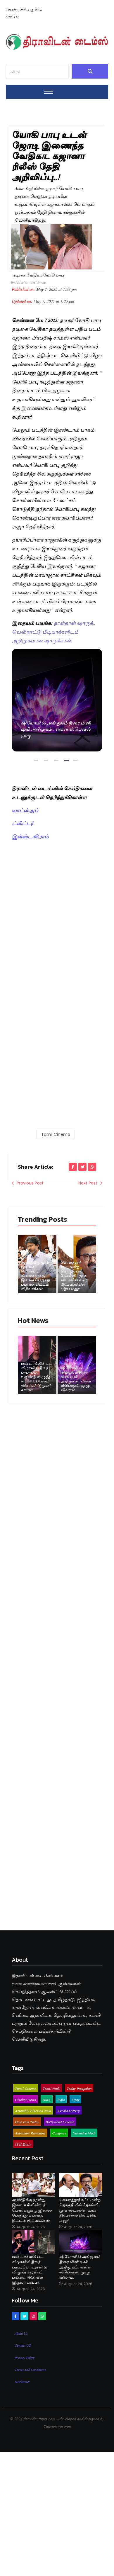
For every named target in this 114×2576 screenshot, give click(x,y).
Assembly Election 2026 (33, 2110)
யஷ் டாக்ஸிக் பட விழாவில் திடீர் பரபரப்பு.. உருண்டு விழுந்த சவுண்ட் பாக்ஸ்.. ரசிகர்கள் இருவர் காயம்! (36, 1376)
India (61, 2099)
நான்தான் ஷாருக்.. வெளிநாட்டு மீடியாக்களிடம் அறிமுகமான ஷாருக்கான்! (54, 631)
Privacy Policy (25, 2357)
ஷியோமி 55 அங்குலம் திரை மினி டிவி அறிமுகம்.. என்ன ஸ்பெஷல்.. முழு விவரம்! (57, 700)
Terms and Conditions (30, 2369)
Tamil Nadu (51, 2088)
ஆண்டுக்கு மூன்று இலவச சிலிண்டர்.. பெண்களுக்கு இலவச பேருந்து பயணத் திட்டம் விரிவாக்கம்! (37, 1275)
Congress (59, 2133)
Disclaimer (22, 2381)
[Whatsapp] (42, 2316)
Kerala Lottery (69, 2110)
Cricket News (25, 2099)
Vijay (75, 2099)
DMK (47, 2099)
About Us (21, 2333)
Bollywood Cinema (60, 2122)
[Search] (90, 71)
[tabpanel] (57, 700)
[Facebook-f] (15, 2316)
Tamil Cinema (56, 1134)
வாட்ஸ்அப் (25, 810)
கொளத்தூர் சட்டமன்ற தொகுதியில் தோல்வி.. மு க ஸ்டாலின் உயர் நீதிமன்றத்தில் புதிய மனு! (74, 1275)
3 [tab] (57, 763)
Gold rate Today (27, 2122)
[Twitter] (24, 2316)
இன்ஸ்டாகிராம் (30, 836)
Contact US (23, 2345)
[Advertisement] (57, 902)
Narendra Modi (84, 2133)
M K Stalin (23, 2144)
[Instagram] (33, 2316)
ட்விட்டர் (23, 823)
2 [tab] (47, 763)
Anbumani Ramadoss (30, 2133)
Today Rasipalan (79, 2088)
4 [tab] (67, 763)
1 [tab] (37, 763)
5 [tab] (76, 763)
